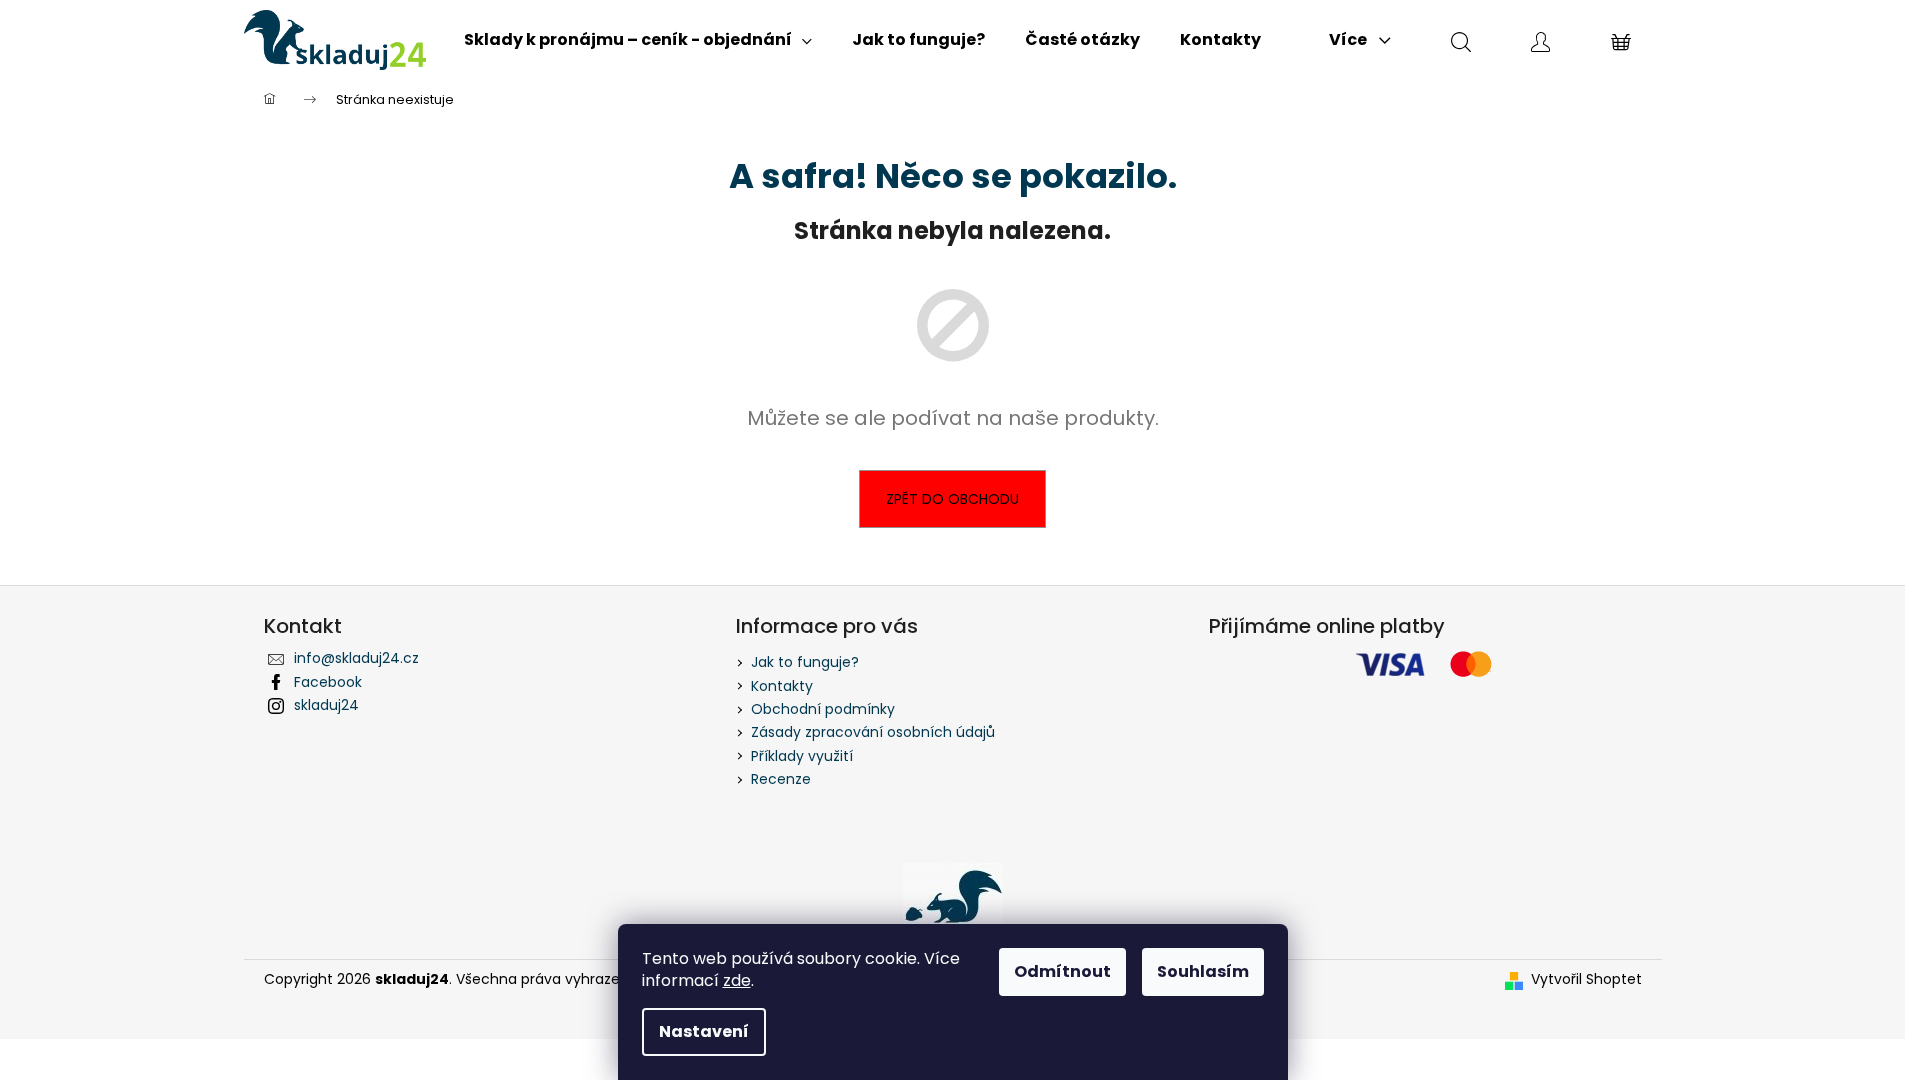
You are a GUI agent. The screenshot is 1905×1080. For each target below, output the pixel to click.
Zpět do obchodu (952, 499)
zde (737, 980)
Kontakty (782, 686)
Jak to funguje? (805, 662)
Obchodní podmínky (823, 709)
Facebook (328, 682)
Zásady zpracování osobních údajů (873, 732)
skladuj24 (326, 705)
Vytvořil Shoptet (1586, 979)
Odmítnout (1062, 971)
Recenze (781, 779)
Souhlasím (1203, 971)
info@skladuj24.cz (356, 658)
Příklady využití (802, 756)
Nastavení (704, 1031)
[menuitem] (638, 40)
